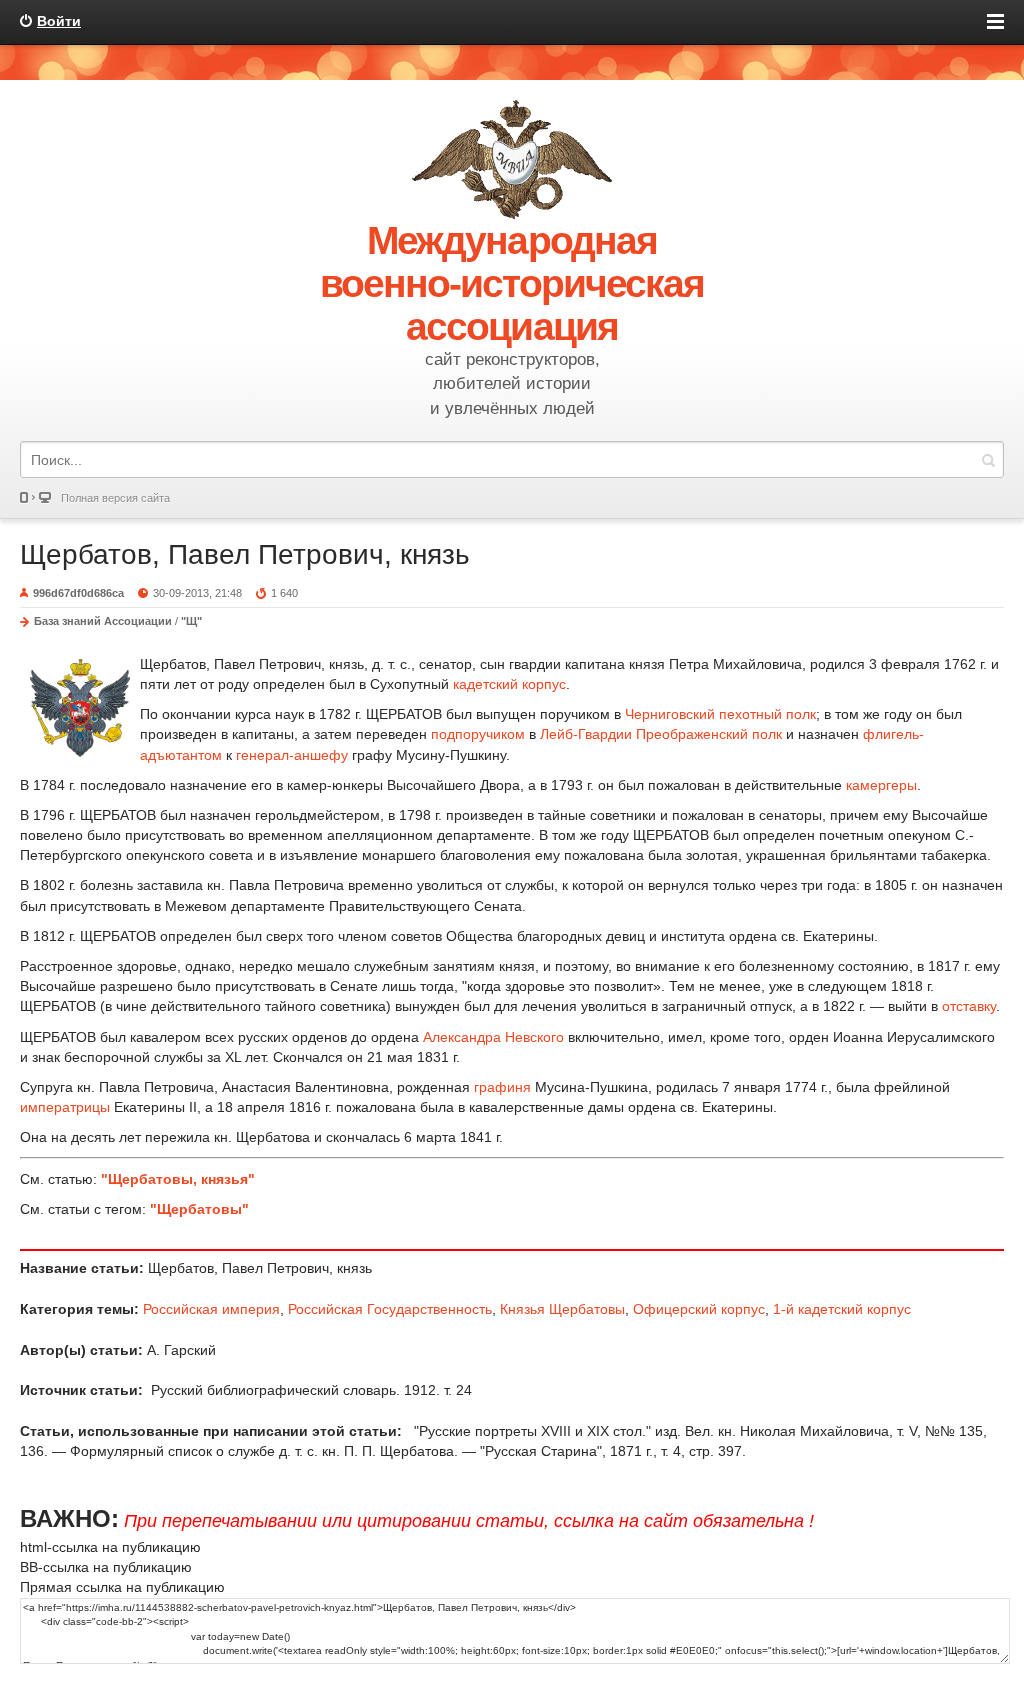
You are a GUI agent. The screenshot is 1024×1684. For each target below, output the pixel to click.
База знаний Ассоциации (103, 621)
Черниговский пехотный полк (720, 714)
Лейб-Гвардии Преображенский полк (661, 734)
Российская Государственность (390, 1309)
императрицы (65, 1107)
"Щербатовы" (199, 1209)
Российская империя (211, 1309)
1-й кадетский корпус (842, 1309)
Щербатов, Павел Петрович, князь (245, 554)
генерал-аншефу (292, 755)
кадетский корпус (509, 684)
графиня (502, 1087)
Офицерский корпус (699, 1309)
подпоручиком (478, 734)
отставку (969, 1006)
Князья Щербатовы (562, 1309)
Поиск (988, 459)
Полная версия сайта (115, 498)
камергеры (881, 785)
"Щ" (191, 621)
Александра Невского (493, 1037)
